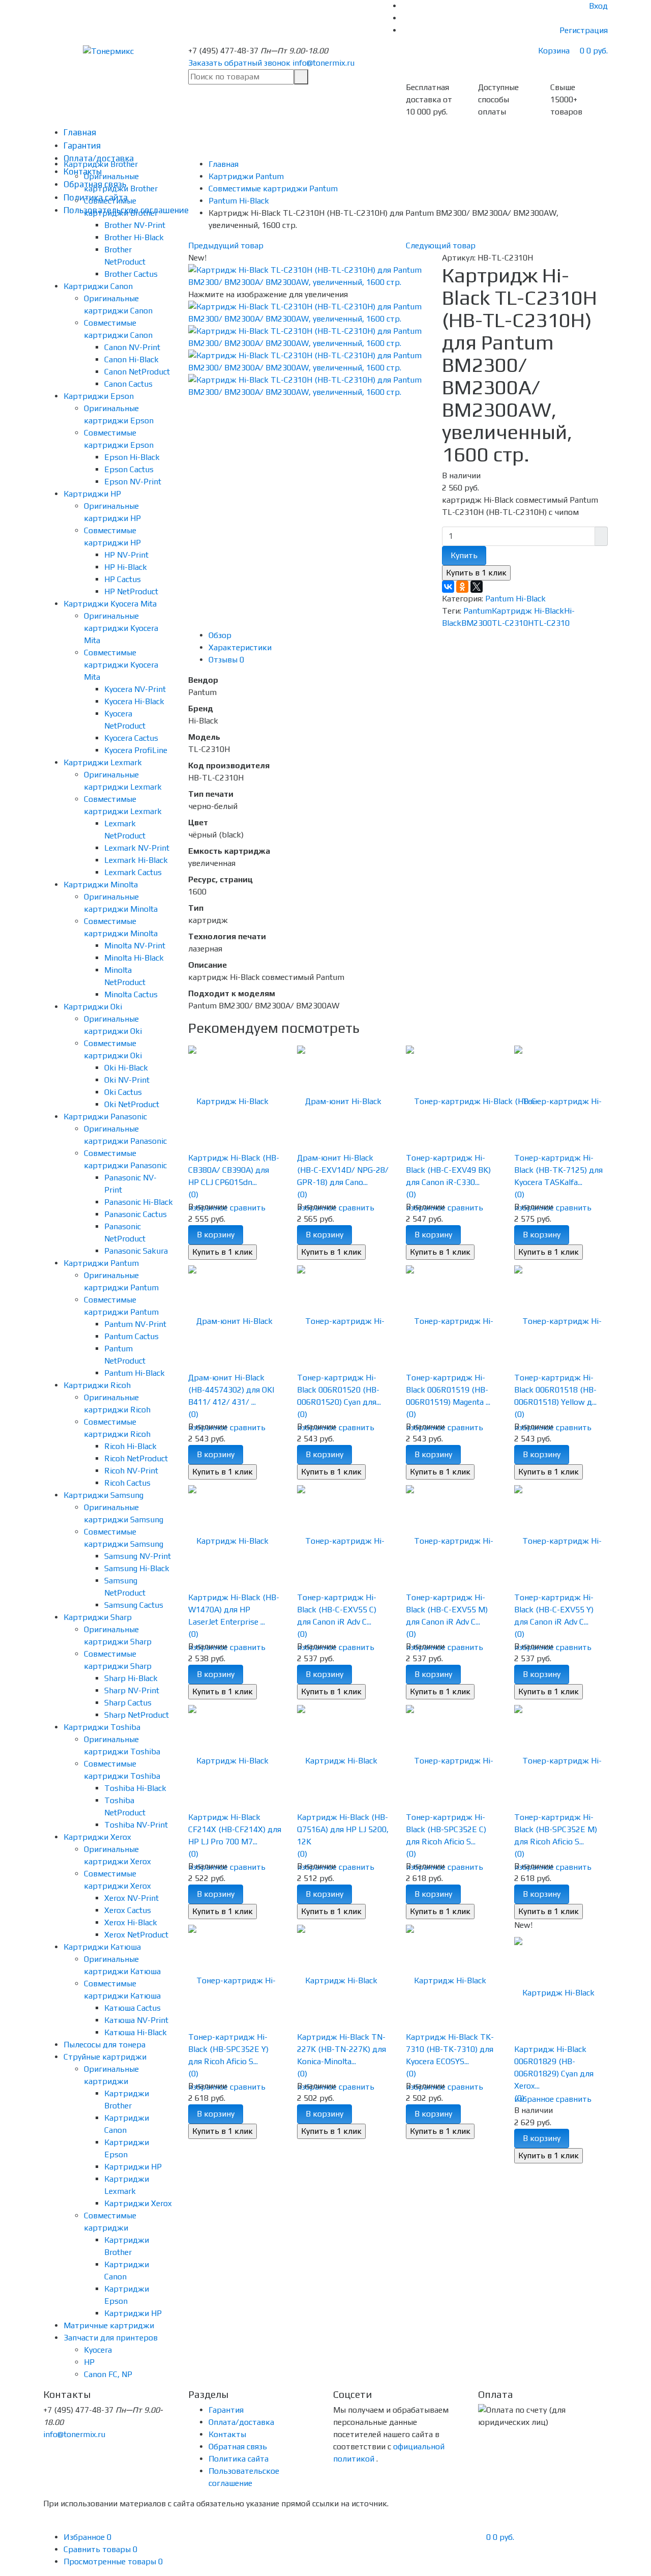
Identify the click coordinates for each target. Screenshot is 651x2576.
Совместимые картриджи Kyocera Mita (121, 665)
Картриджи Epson (99, 396)
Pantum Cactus (131, 1336)
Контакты (227, 2434)
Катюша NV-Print (136, 2020)
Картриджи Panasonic (105, 1117)
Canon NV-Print (132, 347)
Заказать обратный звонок (239, 63)
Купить (464, 555)
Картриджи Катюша (102, 1947)
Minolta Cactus (131, 994)
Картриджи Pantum (101, 1263)
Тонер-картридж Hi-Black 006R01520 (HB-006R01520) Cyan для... (339, 1390)
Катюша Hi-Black (136, 2032)
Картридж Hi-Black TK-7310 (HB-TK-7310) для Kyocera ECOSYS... (450, 2049)
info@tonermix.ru (323, 63)
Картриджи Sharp (98, 1617)
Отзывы (226, 660)
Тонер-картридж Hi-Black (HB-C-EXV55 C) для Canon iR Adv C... (337, 1610)
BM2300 (477, 623)
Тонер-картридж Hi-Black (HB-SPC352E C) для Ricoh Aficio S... (446, 1829)
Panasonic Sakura (136, 1251)
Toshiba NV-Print (136, 1825)
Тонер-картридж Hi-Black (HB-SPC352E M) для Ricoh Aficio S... (556, 1829)
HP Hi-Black (126, 567)
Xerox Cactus (128, 1910)
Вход (598, 6)
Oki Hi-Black (126, 1068)
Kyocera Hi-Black (134, 701)
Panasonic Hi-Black (139, 1202)
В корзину (216, 1235)
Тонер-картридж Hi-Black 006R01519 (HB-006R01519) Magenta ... (448, 1390)
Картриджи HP (92, 494)
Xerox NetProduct (136, 1935)
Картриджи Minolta (101, 885)
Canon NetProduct (137, 372)
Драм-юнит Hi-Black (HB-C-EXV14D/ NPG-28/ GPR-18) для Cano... (343, 1170)
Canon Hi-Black (131, 359)
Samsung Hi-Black (137, 1568)
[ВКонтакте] (448, 587)
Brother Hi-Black (134, 237)
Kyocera (98, 2350)
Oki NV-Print (127, 1080)
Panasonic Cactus (136, 1214)
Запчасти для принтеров (111, 2338)
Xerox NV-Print (131, 1898)
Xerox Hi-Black (131, 1922)
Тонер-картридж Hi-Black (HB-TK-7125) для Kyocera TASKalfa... (558, 1170)
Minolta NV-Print (135, 946)
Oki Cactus (123, 1092)
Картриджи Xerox (97, 1837)
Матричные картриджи (109, 2325)
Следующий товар (441, 245)
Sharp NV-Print (132, 1690)
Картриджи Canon (98, 286)
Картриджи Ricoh (97, 1385)
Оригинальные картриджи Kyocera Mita (121, 628)
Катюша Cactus (132, 2008)
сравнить (248, 1208)
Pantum (478, 611)
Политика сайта (239, 2459)
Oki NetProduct (132, 1104)
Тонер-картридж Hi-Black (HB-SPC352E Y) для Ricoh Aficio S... (228, 2049)
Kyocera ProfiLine (136, 750)
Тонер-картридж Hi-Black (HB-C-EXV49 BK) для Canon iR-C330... (448, 1170)
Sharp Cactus (128, 1703)
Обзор (220, 635)
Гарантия (82, 146)
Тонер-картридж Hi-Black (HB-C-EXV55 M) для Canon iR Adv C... (447, 1610)
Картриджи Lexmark (103, 762)
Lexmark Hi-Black (136, 860)
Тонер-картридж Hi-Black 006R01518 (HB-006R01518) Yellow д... (555, 1390)
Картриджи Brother (101, 164)
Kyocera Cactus (131, 738)
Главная (80, 132)
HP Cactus (123, 579)
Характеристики (240, 647)
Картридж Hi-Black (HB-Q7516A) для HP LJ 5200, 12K (343, 1829)
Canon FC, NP (108, 2374)
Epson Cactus (129, 469)
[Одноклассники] (462, 587)
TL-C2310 (552, 623)
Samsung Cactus (134, 1605)
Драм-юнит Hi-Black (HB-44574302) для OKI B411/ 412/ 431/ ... (231, 1390)
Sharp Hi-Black (131, 1678)
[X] (477, 587)
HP (89, 2362)
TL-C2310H (513, 623)
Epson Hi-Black (132, 457)
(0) (193, 1194)
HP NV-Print (126, 555)
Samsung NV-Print (138, 1556)
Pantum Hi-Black (135, 1373)
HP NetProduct (131, 591)
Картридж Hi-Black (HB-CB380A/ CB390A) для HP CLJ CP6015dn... (234, 1170)
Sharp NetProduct (137, 1715)
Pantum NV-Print (135, 1324)
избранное (534, 2099)
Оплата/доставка (241, 2422)
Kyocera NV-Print (135, 689)
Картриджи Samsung (103, 1495)
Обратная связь (238, 2447)
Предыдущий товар (226, 245)
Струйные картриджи (105, 2057)
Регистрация (584, 30)
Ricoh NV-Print (131, 1471)
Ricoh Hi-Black (130, 1446)
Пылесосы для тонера (105, 2045)
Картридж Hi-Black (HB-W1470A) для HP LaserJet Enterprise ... (234, 1610)
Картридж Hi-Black (528, 611)
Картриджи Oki (93, 1007)
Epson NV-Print (133, 482)
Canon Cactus (128, 384)
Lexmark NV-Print (137, 848)
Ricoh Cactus (127, 1483)
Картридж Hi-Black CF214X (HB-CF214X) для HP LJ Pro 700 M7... (235, 1829)
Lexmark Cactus (133, 872)
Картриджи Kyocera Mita (110, 604)
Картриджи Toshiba (102, 1727)
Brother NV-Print (135, 225)
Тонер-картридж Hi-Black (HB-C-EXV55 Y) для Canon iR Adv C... (554, 1610)
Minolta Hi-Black (134, 958)
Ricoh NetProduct (136, 1458)
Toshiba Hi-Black (135, 1788)
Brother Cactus (131, 274)
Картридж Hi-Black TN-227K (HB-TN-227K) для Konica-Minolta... (342, 2049)
